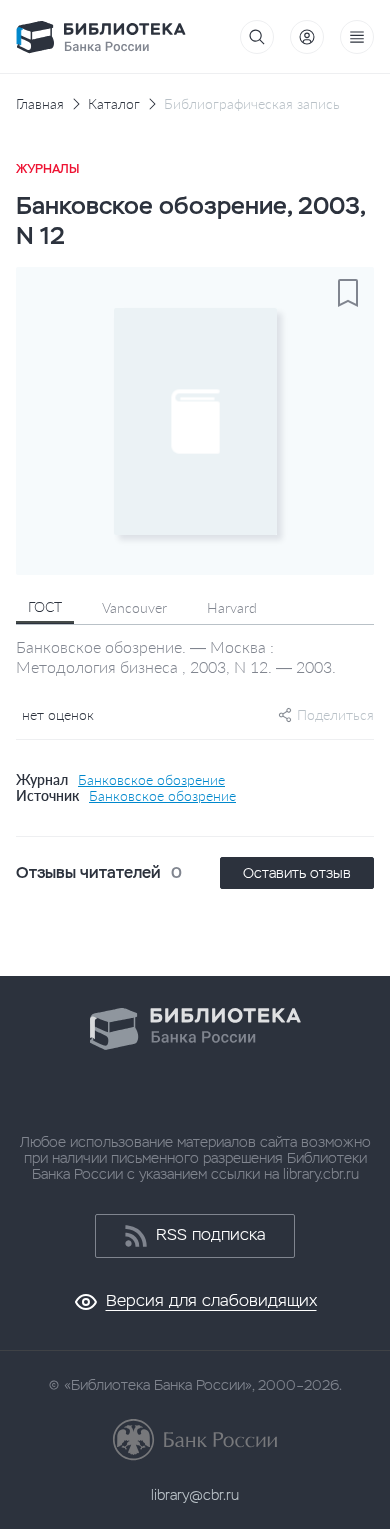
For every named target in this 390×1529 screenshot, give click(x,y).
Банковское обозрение (151, 780)
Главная (40, 104)
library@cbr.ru (195, 1495)
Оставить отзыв (297, 873)
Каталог (114, 104)
